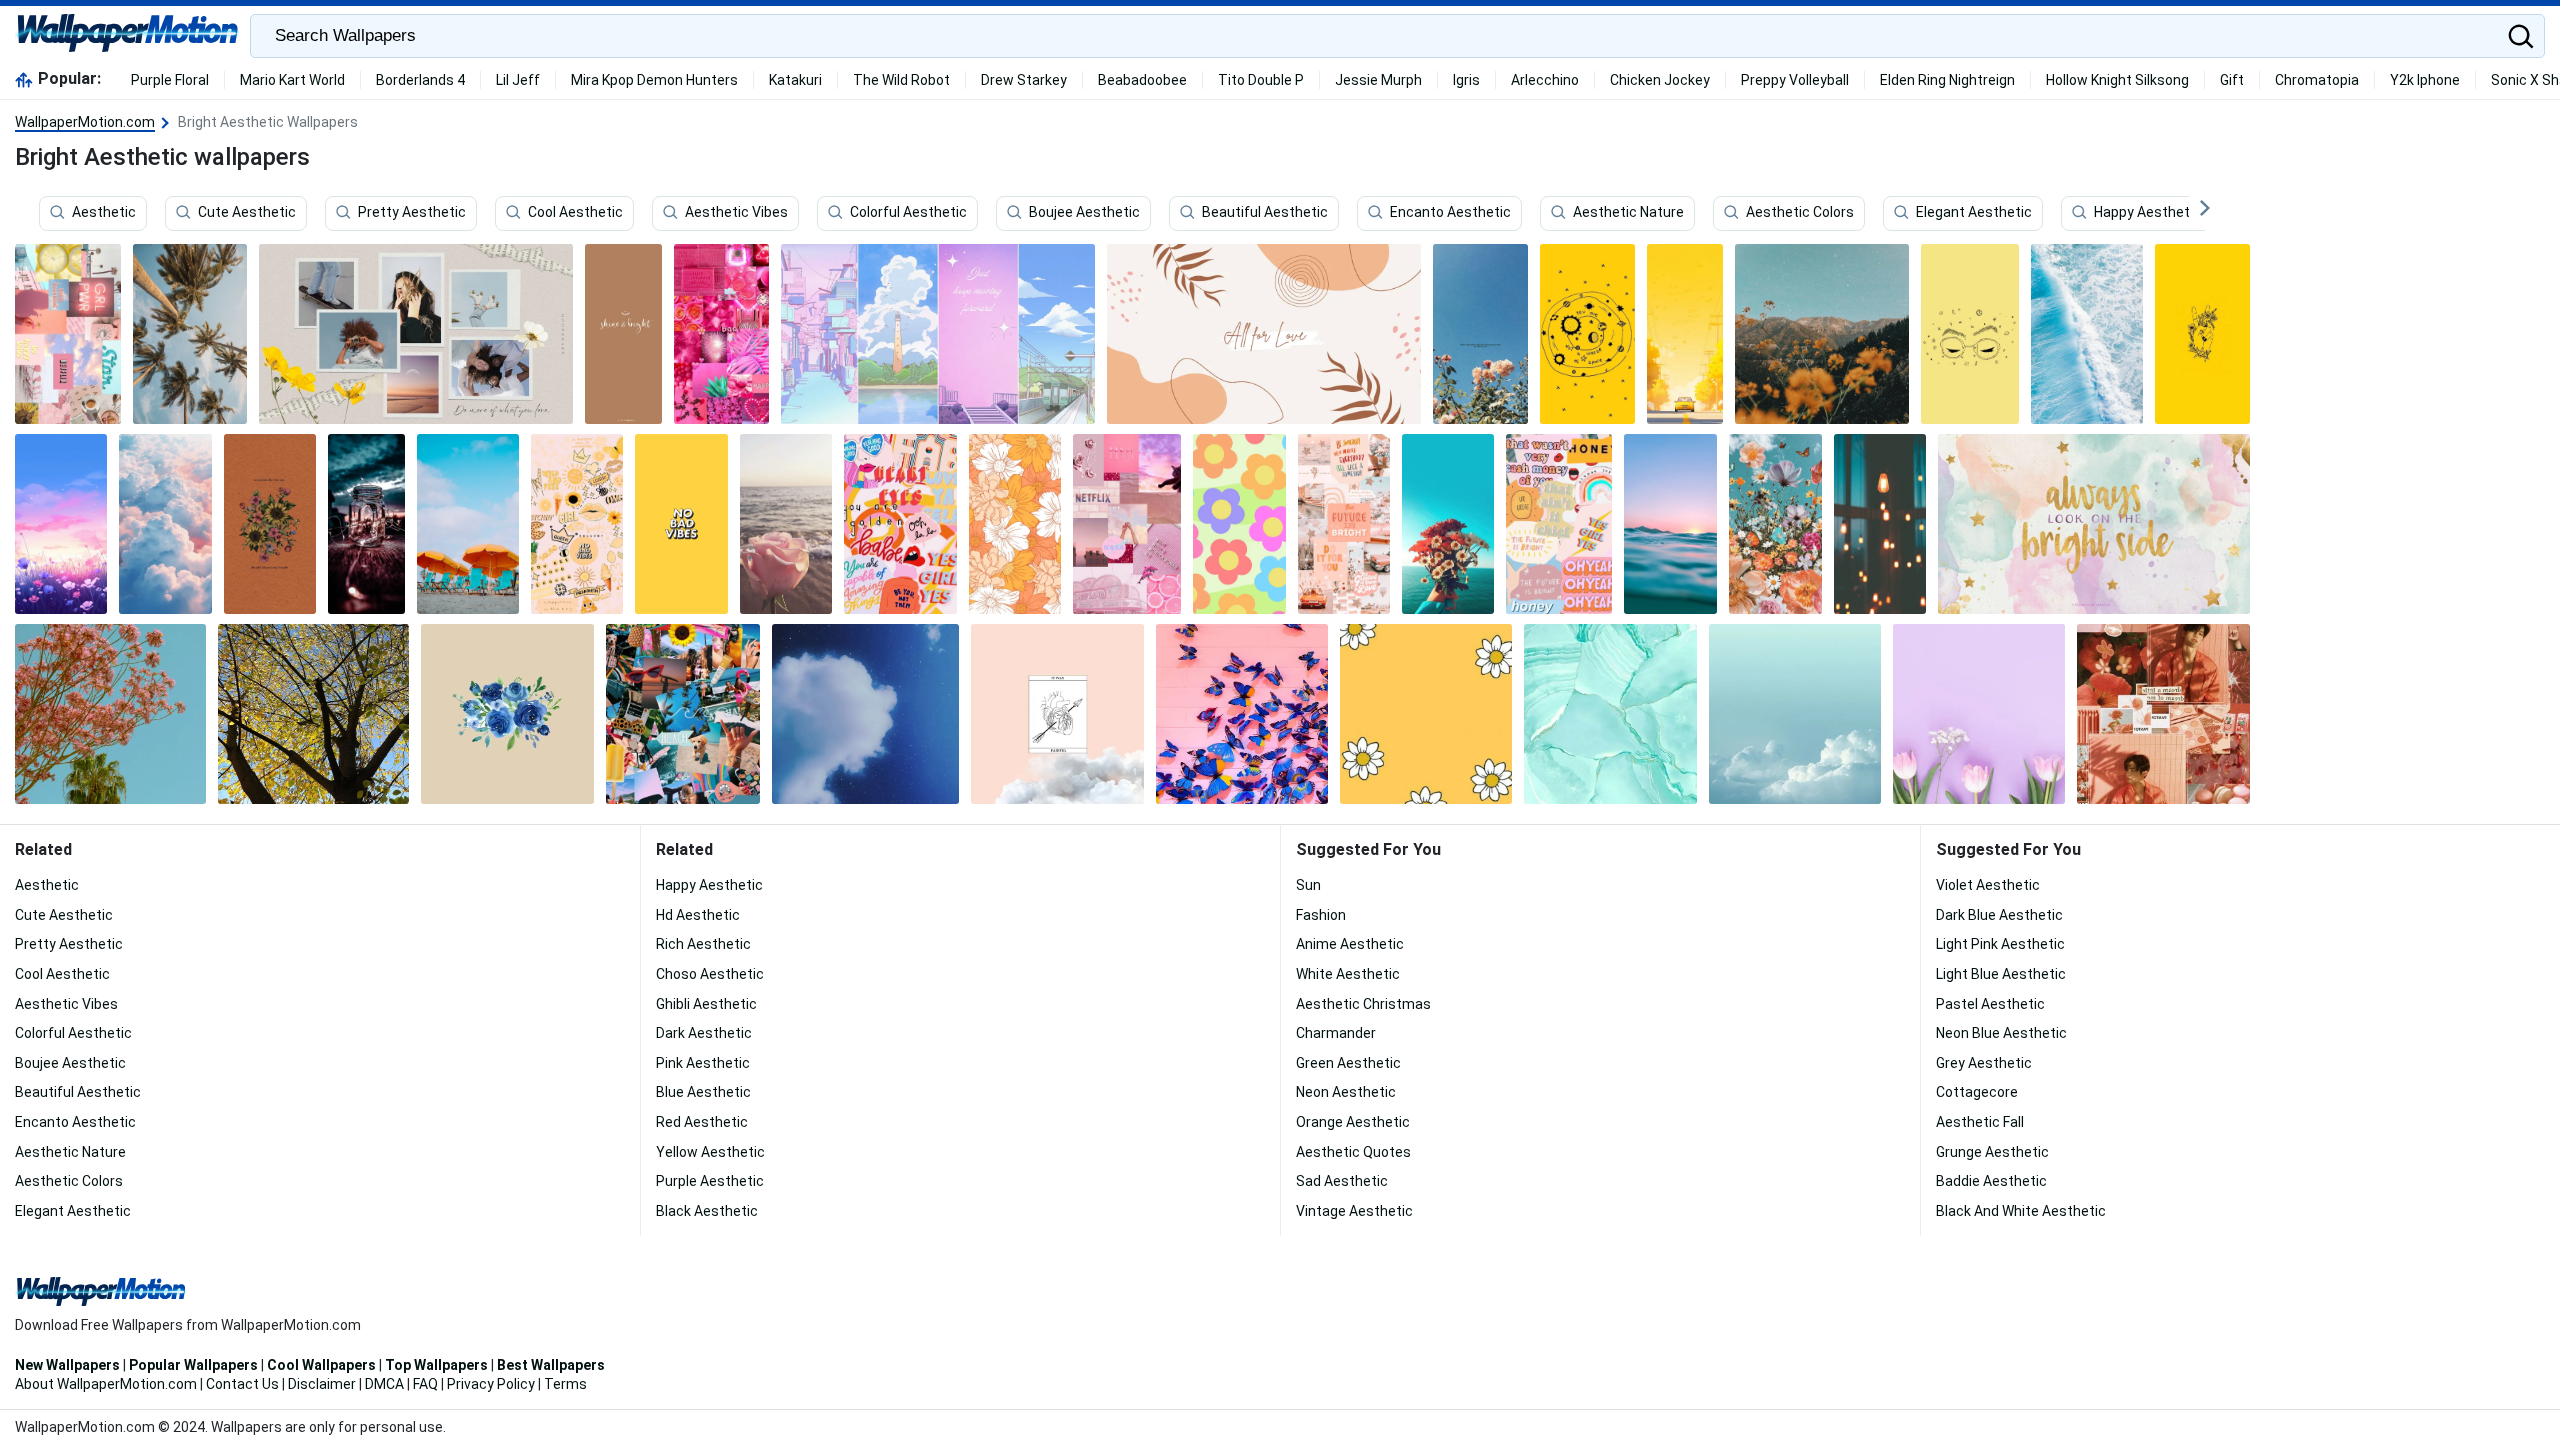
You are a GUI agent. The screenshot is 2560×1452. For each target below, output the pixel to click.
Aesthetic (104, 213)
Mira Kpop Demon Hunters (654, 80)
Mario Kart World (292, 80)
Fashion (1321, 915)
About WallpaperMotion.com (106, 1384)
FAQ (425, 1384)
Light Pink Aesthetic (2000, 944)
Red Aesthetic (702, 1122)
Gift (2232, 80)
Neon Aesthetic (1346, 1092)
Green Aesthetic (1348, 1063)
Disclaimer (322, 1384)
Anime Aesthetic (1350, 944)
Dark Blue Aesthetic (1999, 915)
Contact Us (242, 1384)
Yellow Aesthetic (710, 1152)
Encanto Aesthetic (1450, 213)
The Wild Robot (901, 80)
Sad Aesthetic (1342, 1181)
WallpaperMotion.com (85, 122)
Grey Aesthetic (1984, 1063)
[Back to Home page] (127, 36)
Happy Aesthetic (2147, 213)
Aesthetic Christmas (1363, 1004)
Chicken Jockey (1660, 80)
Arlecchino (1545, 80)
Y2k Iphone (2425, 80)
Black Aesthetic (707, 1211)
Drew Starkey (1024, 80)
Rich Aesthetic (703, 944)
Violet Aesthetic (1988, 885)
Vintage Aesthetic (1354, 1211)
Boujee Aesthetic (1084, 213)
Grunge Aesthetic (1992, 1152)
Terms (565, 1384)
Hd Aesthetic (698, 915)
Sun (1308, 885)
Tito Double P (1261, 80)
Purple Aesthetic (710, 1181)
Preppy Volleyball (1795, 80)
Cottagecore (1977, 1092)
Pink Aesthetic (703, 1063)
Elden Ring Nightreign (1947, 80)
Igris (1466, 80)
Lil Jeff (518, 80)
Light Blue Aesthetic (2001, 974)
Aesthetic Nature (1628, 213)
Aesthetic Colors (1800, 213)
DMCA (384, 1384)
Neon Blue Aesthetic (2001, 1033)
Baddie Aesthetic (1991, 1181)
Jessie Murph (1378, 80)
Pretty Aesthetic (412, 213)
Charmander (1336, 1033)
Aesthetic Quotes (1353, 1152)
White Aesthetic (1348, 974)
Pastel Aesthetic (1990, 1004)
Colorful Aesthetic (908, 213)
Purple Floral (170, 80)
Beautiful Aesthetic (1265, 213)
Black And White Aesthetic (2021, 1211)
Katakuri (795, 80)
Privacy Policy (491, 1384)
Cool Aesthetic (575, 213)
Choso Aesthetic (710, 974)
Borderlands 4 (420, 80)
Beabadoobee (1142, 80)
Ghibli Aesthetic (706, 1004)
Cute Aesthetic (247, 213)
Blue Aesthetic (703, 1092)
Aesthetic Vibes (736, 213)
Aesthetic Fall (1980, 1122)
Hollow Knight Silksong (2117, 80)
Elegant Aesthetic (1974, 213)
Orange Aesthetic (1353, 1122)
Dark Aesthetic (704, 1033)
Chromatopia (2317, 80)
